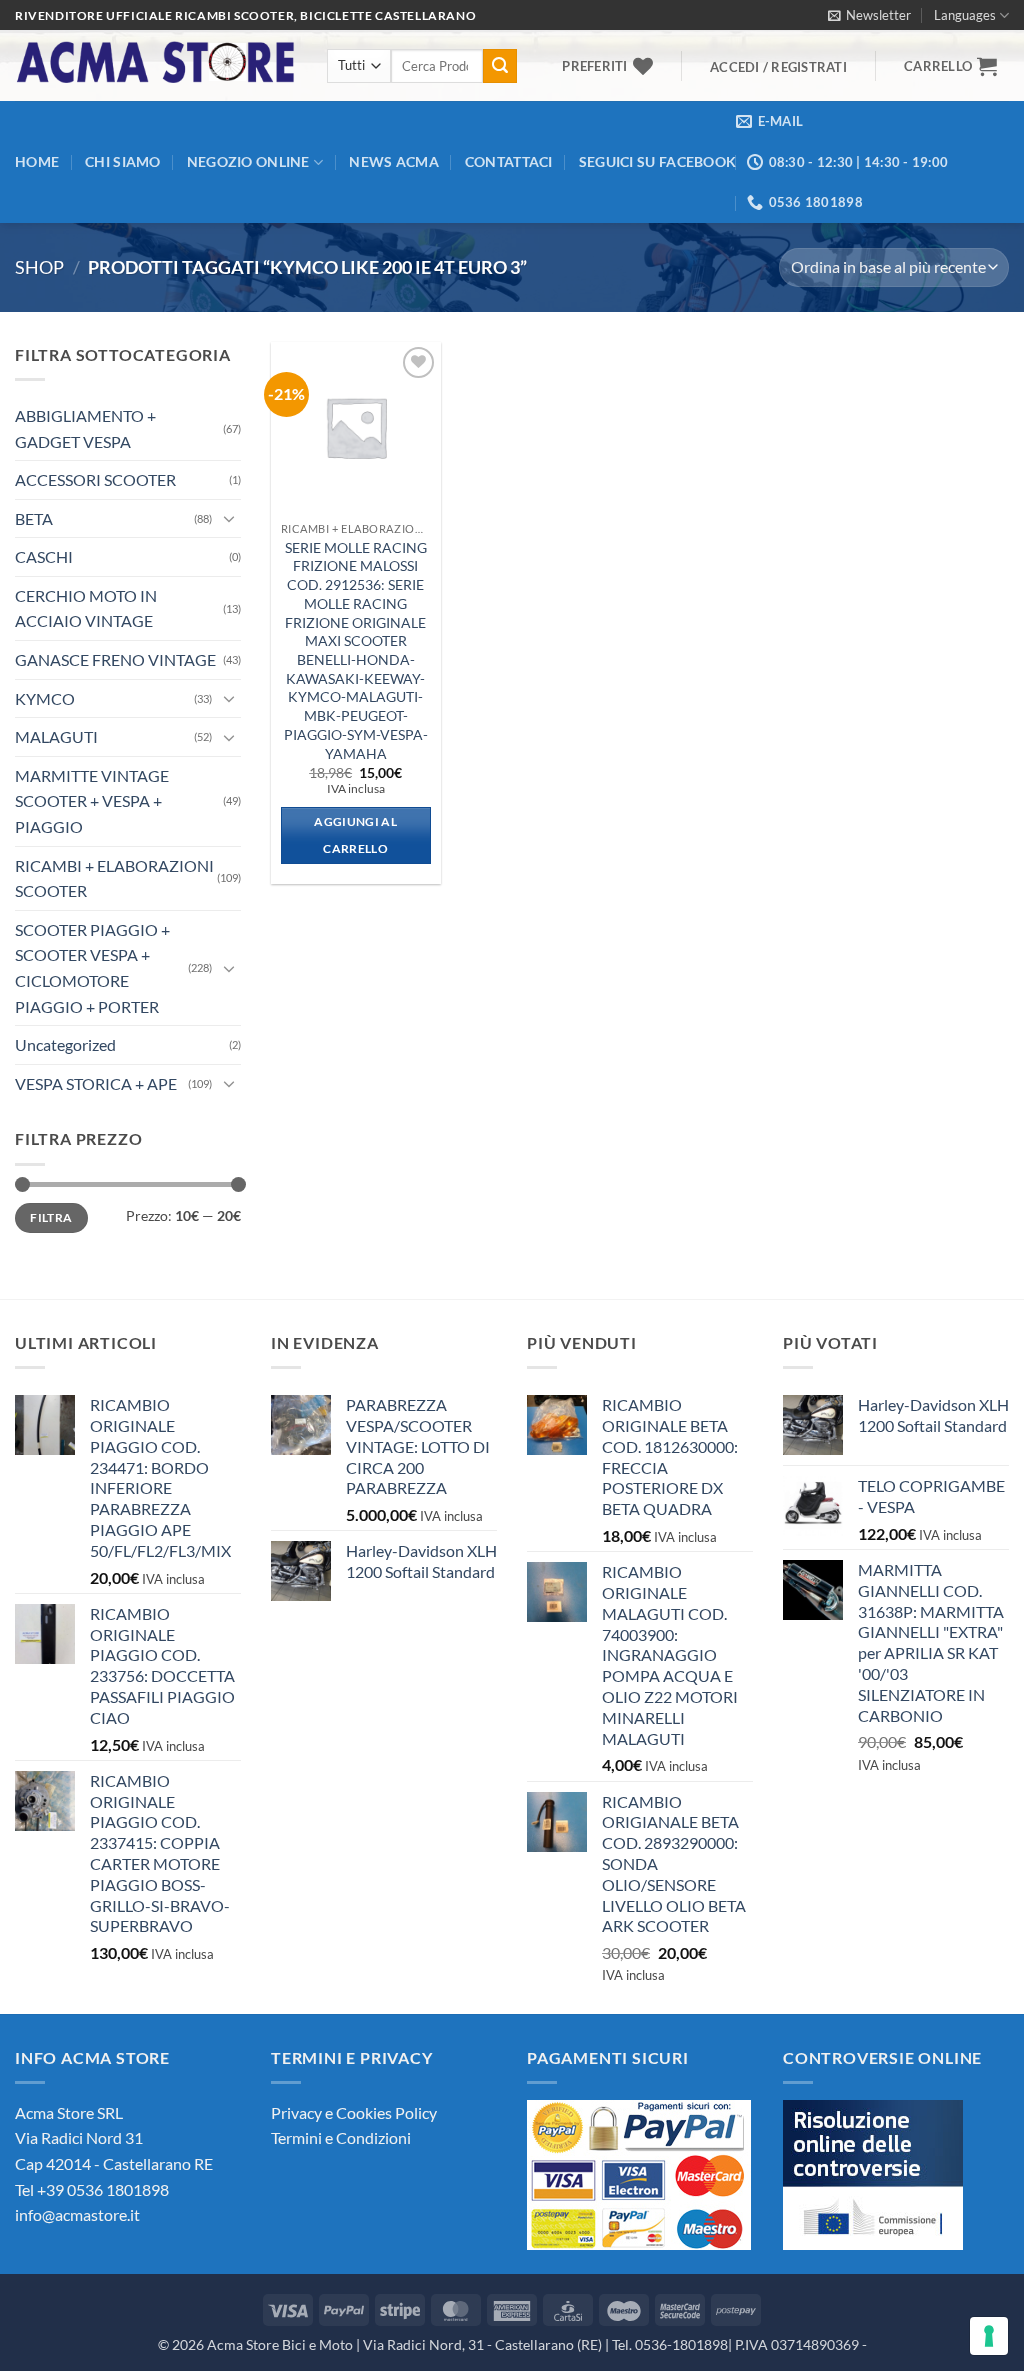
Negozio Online (248, 161)
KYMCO (45, 698)
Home (37, 161)
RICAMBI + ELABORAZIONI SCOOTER (114, 878)
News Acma (394, 161)
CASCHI (44, 556)
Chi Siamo (123, 161)
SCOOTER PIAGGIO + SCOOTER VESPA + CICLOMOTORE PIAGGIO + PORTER (92, 968)
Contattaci (509, 161)
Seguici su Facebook (657, 161)
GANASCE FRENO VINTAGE (115, 659)
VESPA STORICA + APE (96, 1083)
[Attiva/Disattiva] (229, 518)
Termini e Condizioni (341, 2137)
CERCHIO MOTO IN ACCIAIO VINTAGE (86, 608)
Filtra (51, 1217)
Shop (39, 267)
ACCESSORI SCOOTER (95, 479)
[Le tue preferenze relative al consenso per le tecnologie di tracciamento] (989, 2336)
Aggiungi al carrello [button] (355, 835)
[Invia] (500, 66)
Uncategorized (65, 1044)
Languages (965, 15)
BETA (34, 518)
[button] (869, 15)
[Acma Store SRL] (156, 65)
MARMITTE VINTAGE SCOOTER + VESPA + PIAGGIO (92, 801)
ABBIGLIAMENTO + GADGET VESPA (85, 428)
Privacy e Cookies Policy (354, 2112)
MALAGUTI (56, 736)
